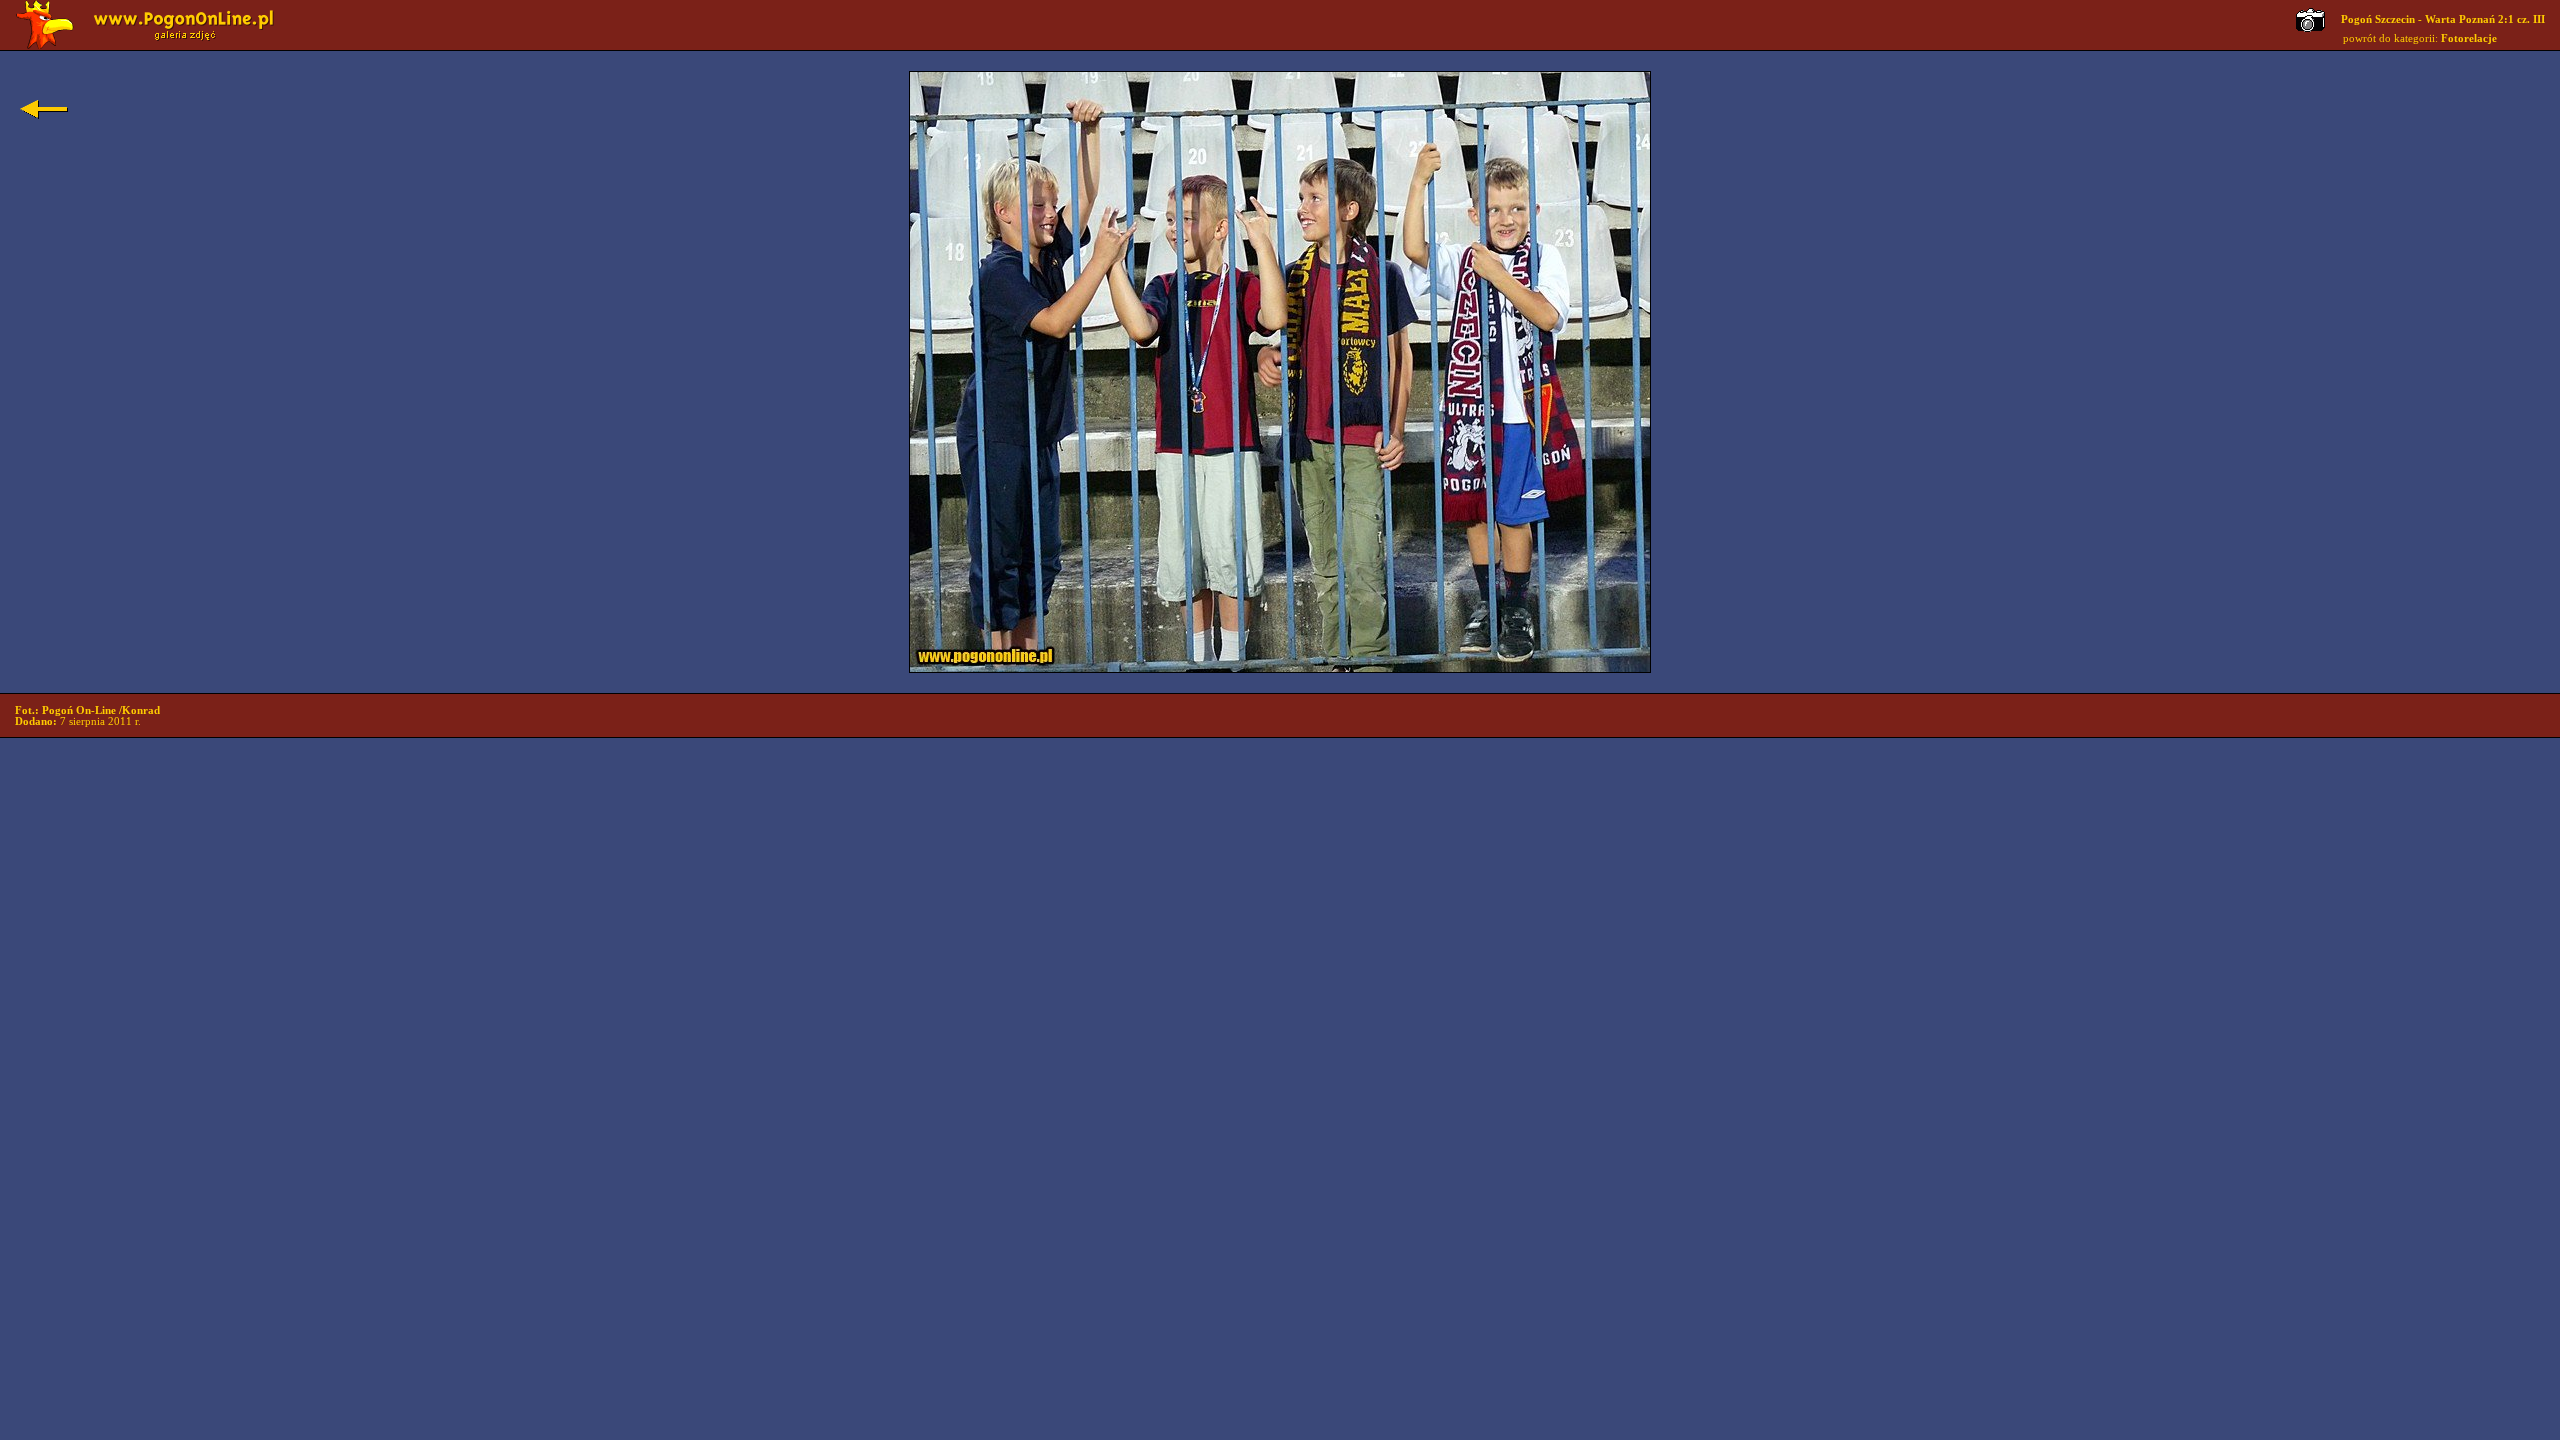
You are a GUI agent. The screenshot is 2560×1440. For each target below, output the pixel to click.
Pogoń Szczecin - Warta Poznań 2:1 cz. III (2443, 19)
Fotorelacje (2469, 38)
